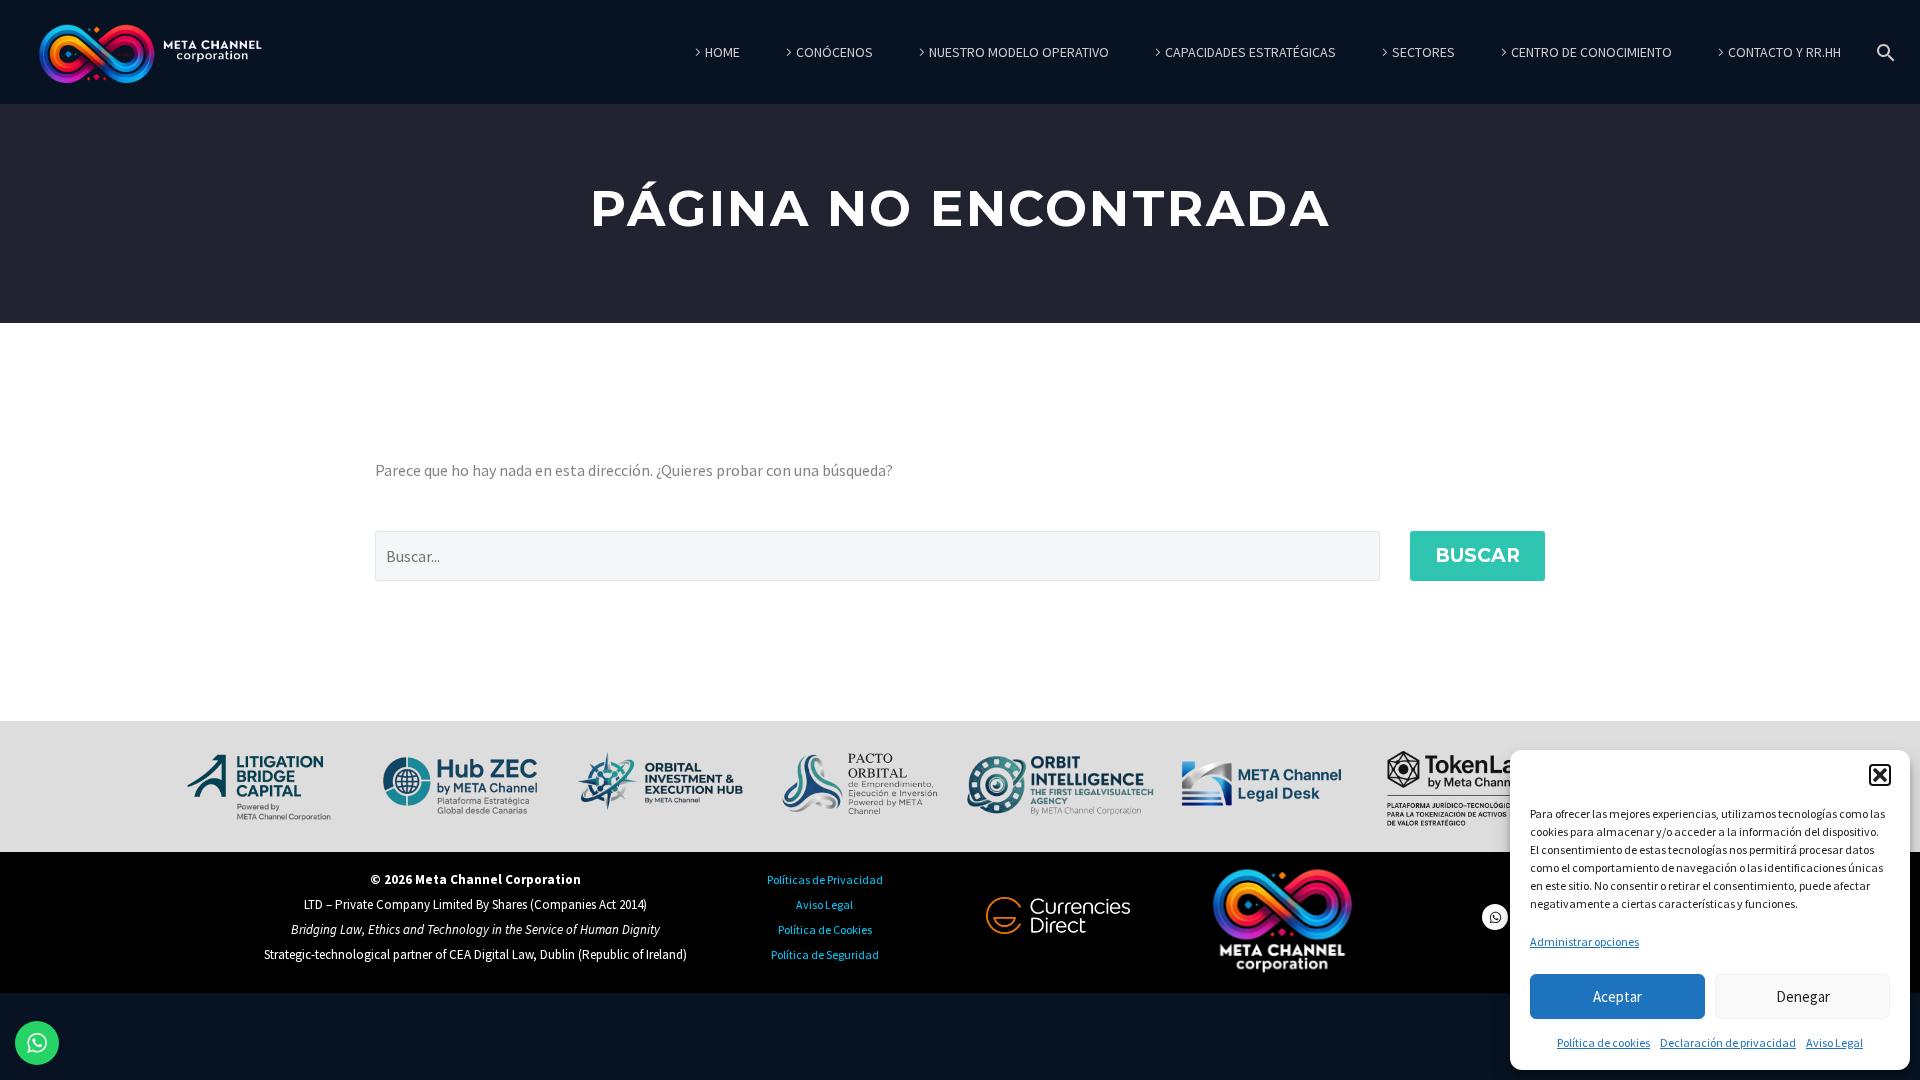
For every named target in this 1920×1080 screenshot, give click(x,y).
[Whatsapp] (1495, 917)
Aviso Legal (1834, 1042)
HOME (722, 52)
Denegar (1803, 996)
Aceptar (1617, 996)
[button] (1880, 775)
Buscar (1477, 555)
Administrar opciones (1584, 941)
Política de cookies (1603, 1042)
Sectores (1423, 52)
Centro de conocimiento (1591, 52)
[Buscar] (1882, 52)
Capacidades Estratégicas (1250, 52)
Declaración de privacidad (1728, 1042)
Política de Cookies (825, 929)
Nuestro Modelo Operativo (1019, 52)
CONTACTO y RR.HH (1784, 52)
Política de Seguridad (825, 954)
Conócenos (834, 52)
